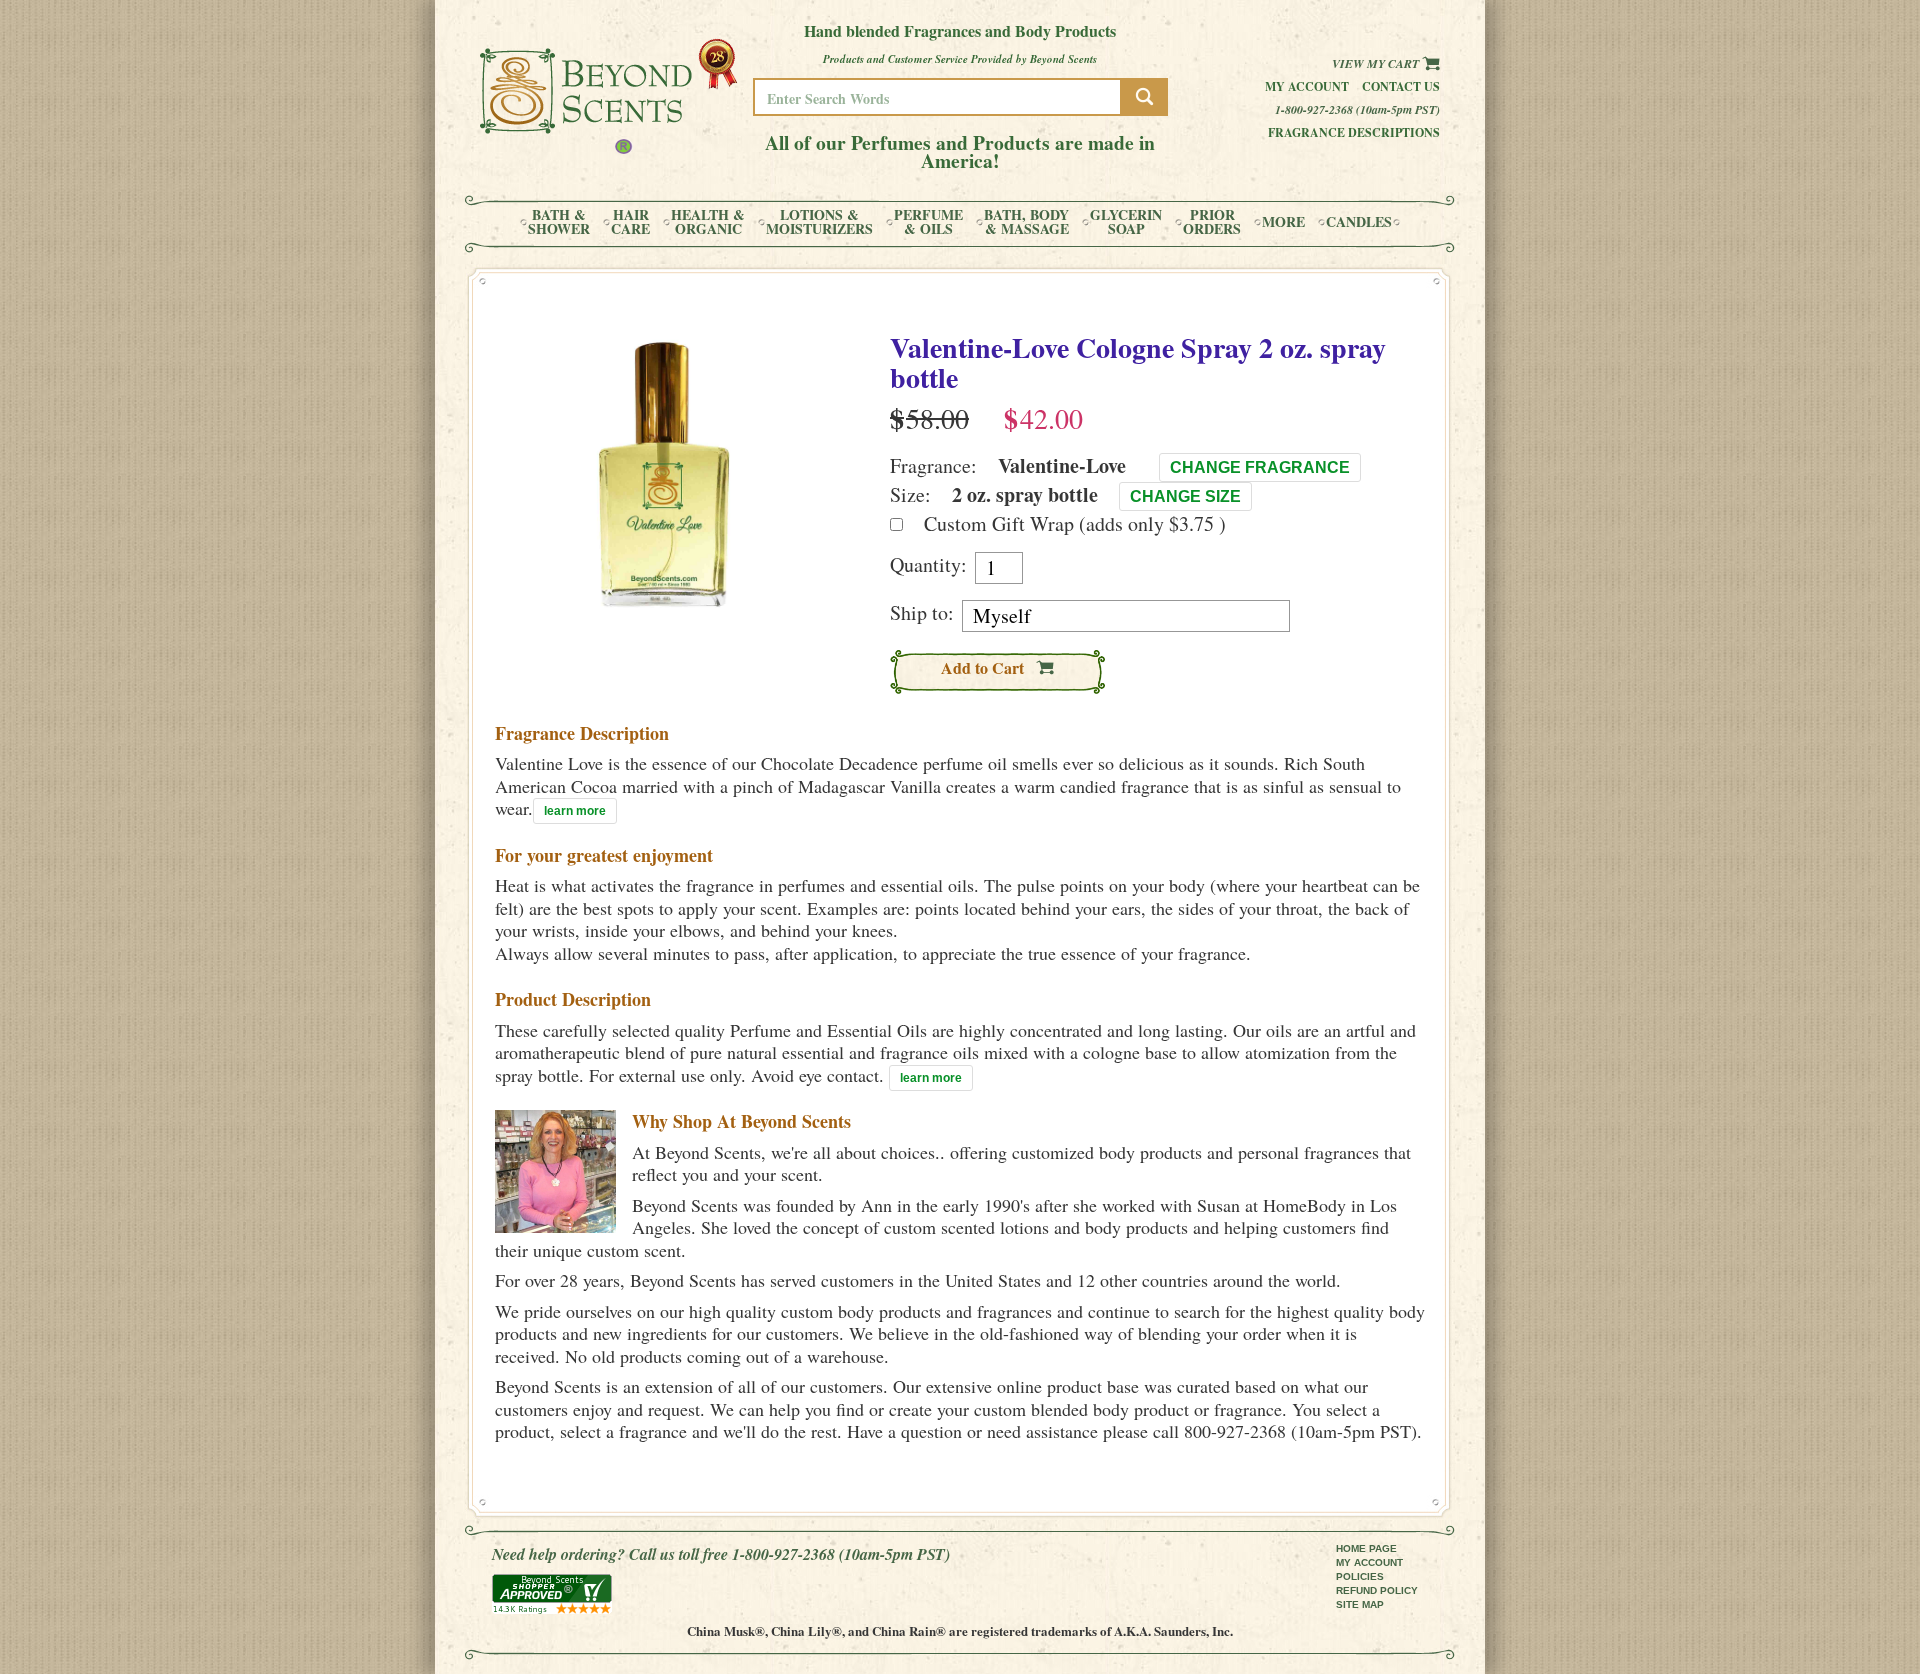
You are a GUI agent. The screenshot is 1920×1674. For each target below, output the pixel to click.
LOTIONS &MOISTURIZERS (819, 222)
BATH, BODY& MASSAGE (1026, 222)
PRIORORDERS (1212, 222)
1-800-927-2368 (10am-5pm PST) (1357, 109)
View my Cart (1377, 63)
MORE (1283, 222)
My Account (1307, 86)
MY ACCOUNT (1369, 1562)
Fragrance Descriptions (1354, 132)
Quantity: (928, 565)
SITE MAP (1360, 1604)
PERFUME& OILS (928, 222)
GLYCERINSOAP (1126, 222)
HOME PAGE (1366, 1548)
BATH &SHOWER (559, 222)
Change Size (1185, 496)
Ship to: (922, 613)
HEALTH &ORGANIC (708, 222)
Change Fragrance (1260, 467)
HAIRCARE (630, 222)
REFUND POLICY (1377, 1590)
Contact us (1401, 86)
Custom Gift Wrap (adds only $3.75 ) (1075, 523)
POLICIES (1360, 1576)
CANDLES (1359, 222)
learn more (575, 811)
